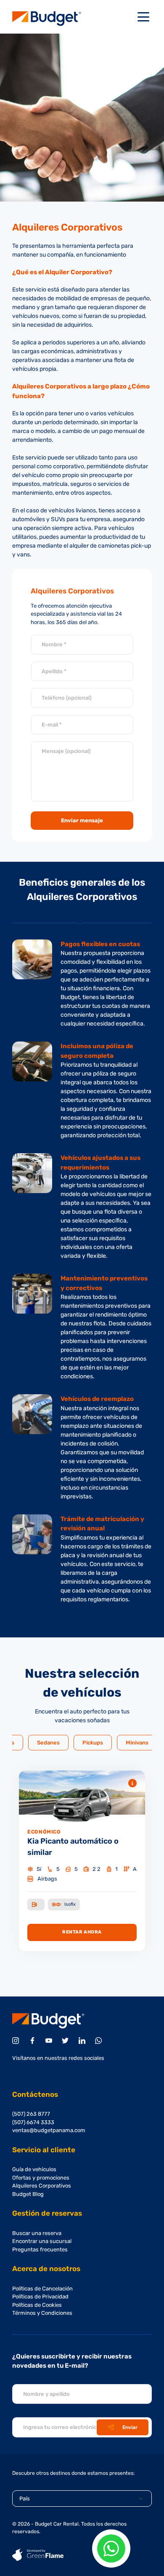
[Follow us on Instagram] (17, 2041)
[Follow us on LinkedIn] (83, 2041)
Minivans (137, 1743)
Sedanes (48, 1743)
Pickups (93, 1743)
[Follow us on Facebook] (34, 2041)
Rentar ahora (82, 1932)
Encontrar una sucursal (42, 2241)
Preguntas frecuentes (40, 2249)
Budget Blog (28, 2194)
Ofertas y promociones (41, 2178)
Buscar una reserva (37, 2233)
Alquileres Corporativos (42, 2186)
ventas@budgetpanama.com (49, 2130)
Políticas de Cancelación (42, 2289)
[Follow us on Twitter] (67, 2041)
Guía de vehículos (34, 2169)
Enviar (130, 2427)
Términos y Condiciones (42, 2313)
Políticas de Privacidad (40, 2297)
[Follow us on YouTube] (50, 2041)
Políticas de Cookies (37, 2305)
